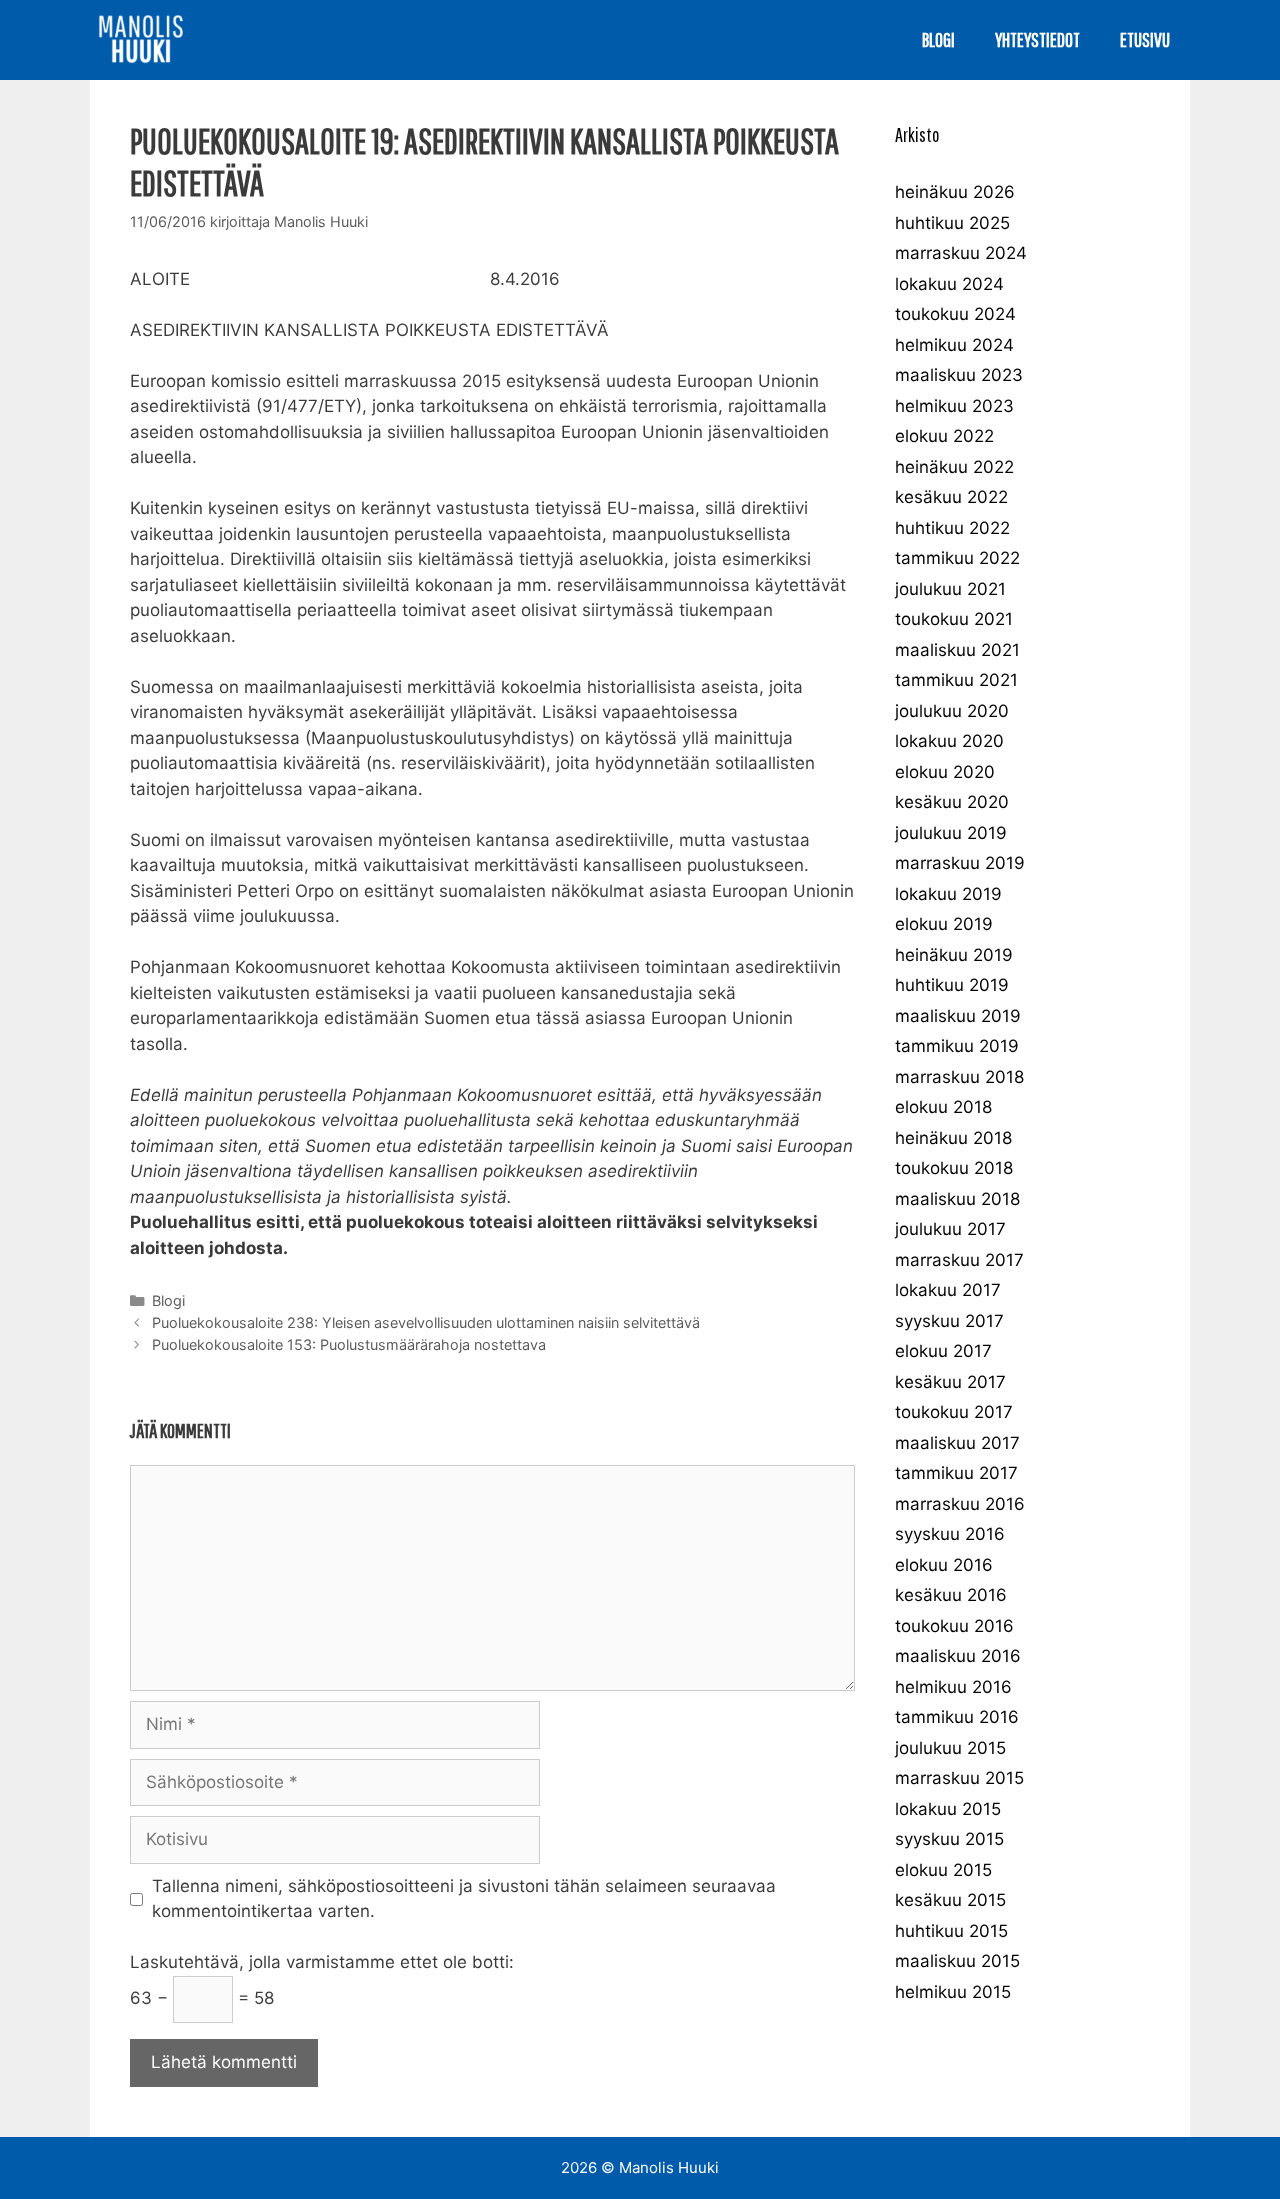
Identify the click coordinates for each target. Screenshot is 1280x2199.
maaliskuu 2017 (957, 1443)
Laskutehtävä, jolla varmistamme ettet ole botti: (322, 1962)
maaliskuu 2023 (959, 375)
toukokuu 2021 (954, 619)
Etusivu (1145, 39)
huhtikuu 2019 (952, 985)
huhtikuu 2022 (952, 528)
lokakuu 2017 (948, 1290)
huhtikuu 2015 (951, 1931)
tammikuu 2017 (956, 1473)
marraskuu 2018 (959, 1077)
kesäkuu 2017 (950, 1382)
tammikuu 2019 (957, 1046)
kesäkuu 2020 (952, 802)
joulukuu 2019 (951, 833)
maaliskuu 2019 (958, 1016)
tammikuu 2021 (956, 680)
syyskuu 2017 (949, 1321)
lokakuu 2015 (948, 1809)
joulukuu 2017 (950, 1229)
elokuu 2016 (944, 1565)
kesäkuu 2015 (950, 1900)
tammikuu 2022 (957, 558)
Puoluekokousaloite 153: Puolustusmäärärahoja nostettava (349, 1344)
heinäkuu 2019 (954, 955)
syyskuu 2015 (949, 1839)
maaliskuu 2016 (958, 1656)
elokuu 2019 (944, 924)
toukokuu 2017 (954, 1412)
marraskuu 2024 (961, 253)
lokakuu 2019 (948, 894)
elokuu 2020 (945, 772)
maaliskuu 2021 (957, 650)
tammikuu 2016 (957, 1717)
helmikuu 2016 (953, 1687)
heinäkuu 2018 (953, 1138)
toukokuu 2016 (954, 1626)
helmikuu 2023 (954, 406)
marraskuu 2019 (960, 863)
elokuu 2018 (943, 1107)
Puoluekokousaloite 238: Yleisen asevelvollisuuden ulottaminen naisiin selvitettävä (426, 1322)
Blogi (938, 39)
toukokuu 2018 (954, 1168)
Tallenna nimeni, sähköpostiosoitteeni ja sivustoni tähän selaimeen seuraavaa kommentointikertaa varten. (464, 1899)
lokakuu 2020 (949, 741)
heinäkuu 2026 (955, 192)
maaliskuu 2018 (957, 1199)
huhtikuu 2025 (952, 223)
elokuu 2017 (943, 1351)
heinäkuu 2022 (954, 467)
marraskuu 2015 (959, 1778)
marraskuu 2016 (960, 1504)
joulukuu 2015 (950, 1748)
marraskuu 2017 (959, 1260)
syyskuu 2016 (950, 1534)
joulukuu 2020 (952, 711)
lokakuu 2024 (949, 284)
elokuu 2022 (944, 436)
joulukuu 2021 (950, 589)
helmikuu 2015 (953, 1992)
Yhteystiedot (1037, 39)
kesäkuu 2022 (951, 497)
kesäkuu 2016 (951, 1595)
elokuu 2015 (943, 1870)
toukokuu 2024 (955, 314)
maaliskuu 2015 (957, 1961)
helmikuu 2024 (954, 345)
